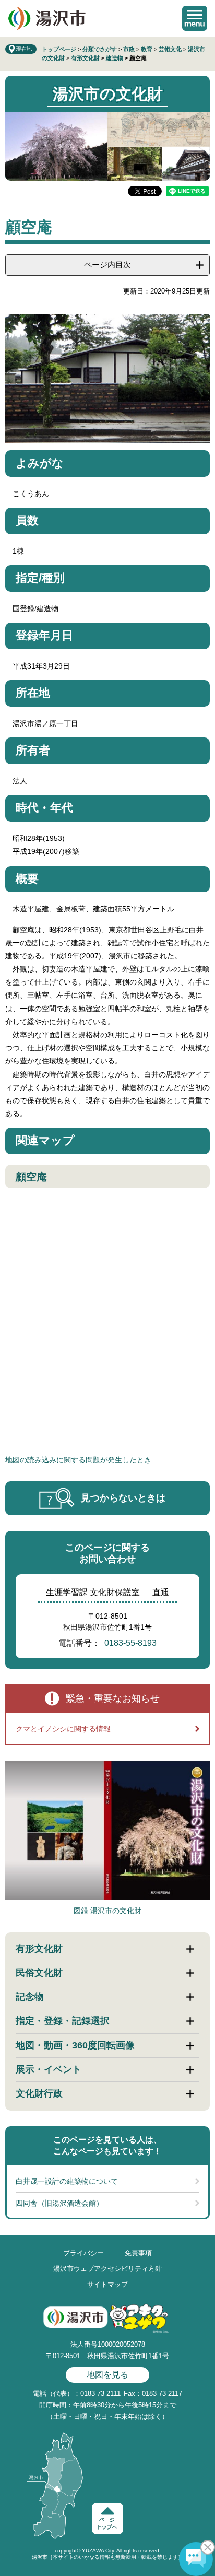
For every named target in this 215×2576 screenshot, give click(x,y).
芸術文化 (170, 49)
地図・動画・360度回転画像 (75, 2045)
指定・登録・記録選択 (63, 2021)
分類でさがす (100, 49)
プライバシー (83, 2253)
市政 (129, 49)
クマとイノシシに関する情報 (63, 1729)
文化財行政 (39, 2093)
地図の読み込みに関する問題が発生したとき (78, 1460)
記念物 (30, 1997)
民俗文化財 (39, 1973)
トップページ (59, 49)
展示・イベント (49, 2069)
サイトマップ (107, 2284)
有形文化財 (85, 58)
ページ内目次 (107, 265)
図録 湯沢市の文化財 (107, 1911)
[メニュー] (195, 18)
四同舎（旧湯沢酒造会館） (59, 2203)
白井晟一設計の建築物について (67, 2181)
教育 (147, 49)
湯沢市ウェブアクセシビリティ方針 (107, 2269)
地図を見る (107, 2375)
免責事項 (138, 2253)
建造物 (115, 58)
